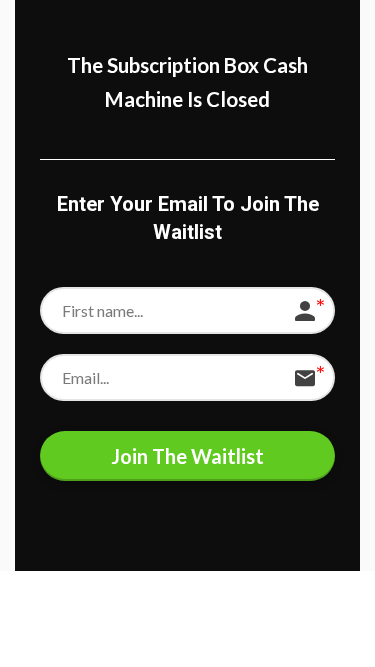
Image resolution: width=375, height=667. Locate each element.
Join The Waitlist (187, 456)
